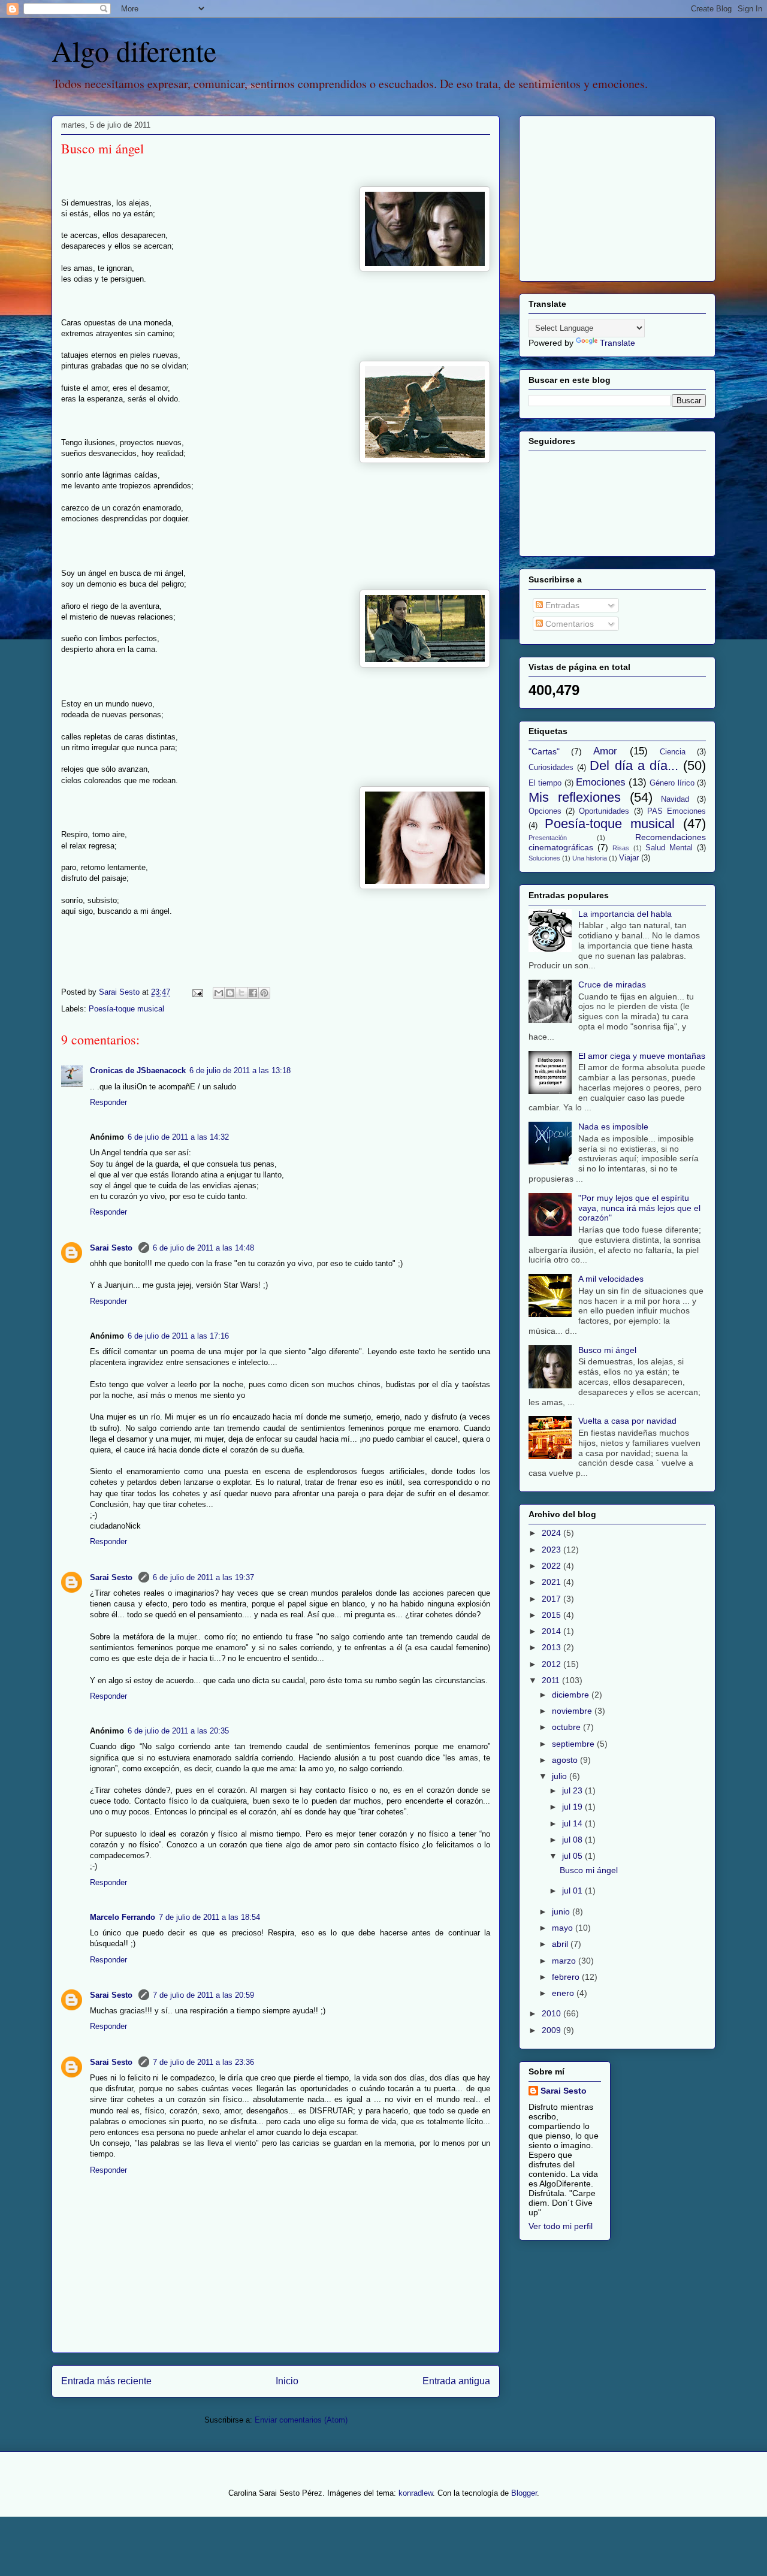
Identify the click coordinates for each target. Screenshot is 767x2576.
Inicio (287, 2381)
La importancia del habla (625, 914)
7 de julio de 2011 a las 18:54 (209, 1917)
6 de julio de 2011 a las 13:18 (240, 1070)
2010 (552, 2013)
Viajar (629, 858)
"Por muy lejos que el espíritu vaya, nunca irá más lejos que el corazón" (639, 1208)
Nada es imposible (613, 1127)
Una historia (590, 858)
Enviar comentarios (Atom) (301, 2420)
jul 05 (573, 1856)
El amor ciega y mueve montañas (642, 1056)
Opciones (545, 811)
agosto (566, 1760)
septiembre (574, 1744)
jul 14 (573, 1823)
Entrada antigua (456, 2381)
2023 (552, 1550)
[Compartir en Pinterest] (264, 993)
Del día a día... (634, 765)
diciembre (572, 1695)
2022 (552, 1566)
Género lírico (672, 783)
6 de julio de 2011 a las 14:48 (203, 1248)
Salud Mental (669, 848)
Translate (617, 343)
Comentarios (568, 624)
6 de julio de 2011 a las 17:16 (178, 1336)
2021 (552, 1582)
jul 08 (573, 1840)
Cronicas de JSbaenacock (138, 1070)
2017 (552, 1599)
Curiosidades (551, 768)
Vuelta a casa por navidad (627, 1421)
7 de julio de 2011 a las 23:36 (203, 2062)
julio (561, 1776)
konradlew (416, 2493)
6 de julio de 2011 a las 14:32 (178, 1137)
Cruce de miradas (612, 985)
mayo (564, 1928)
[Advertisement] (603, 195)
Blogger (524, 2493)
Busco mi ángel (607, 1350)
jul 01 (573, 1891)
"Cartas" (544, 751)
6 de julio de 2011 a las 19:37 (203, 1577)
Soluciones (544, 858)
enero (564, 1993)
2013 (552, 1647)
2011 (552, 1680)
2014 (552, 1631)
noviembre (573, 1711)
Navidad (675, 799)
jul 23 (573, 1790)
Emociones (601, 782)
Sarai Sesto (112, 1248)
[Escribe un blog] (230, 993)
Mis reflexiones (575, 797)
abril (561, 1944)
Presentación (548, 838)
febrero (567, 1977)
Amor (605, 751)
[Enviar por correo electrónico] (219, 993)
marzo (565, 1961)
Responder (108, 1102)
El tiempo (545, 783)
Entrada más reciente (106, 2381)
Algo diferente (134, 50)
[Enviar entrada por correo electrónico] (197, 992)
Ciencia (673, 752)
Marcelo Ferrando (123, 1917)
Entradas (561, 605)
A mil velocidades (611, 1279)
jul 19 (573, 1807)
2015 (552, 1615)
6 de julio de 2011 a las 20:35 (178, 1731)
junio (562, 1911)
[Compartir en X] (241, 993)
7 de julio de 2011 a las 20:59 (203, 1995)
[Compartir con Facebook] (253, 993)
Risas (621, 848)
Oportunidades (604, 811)
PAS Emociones (677, 811)
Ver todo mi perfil (561, 2226)
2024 (552, 1533)
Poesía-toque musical (126, 1009)
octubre (567, 1727)
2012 (552, 1664)
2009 (552, 2030)
